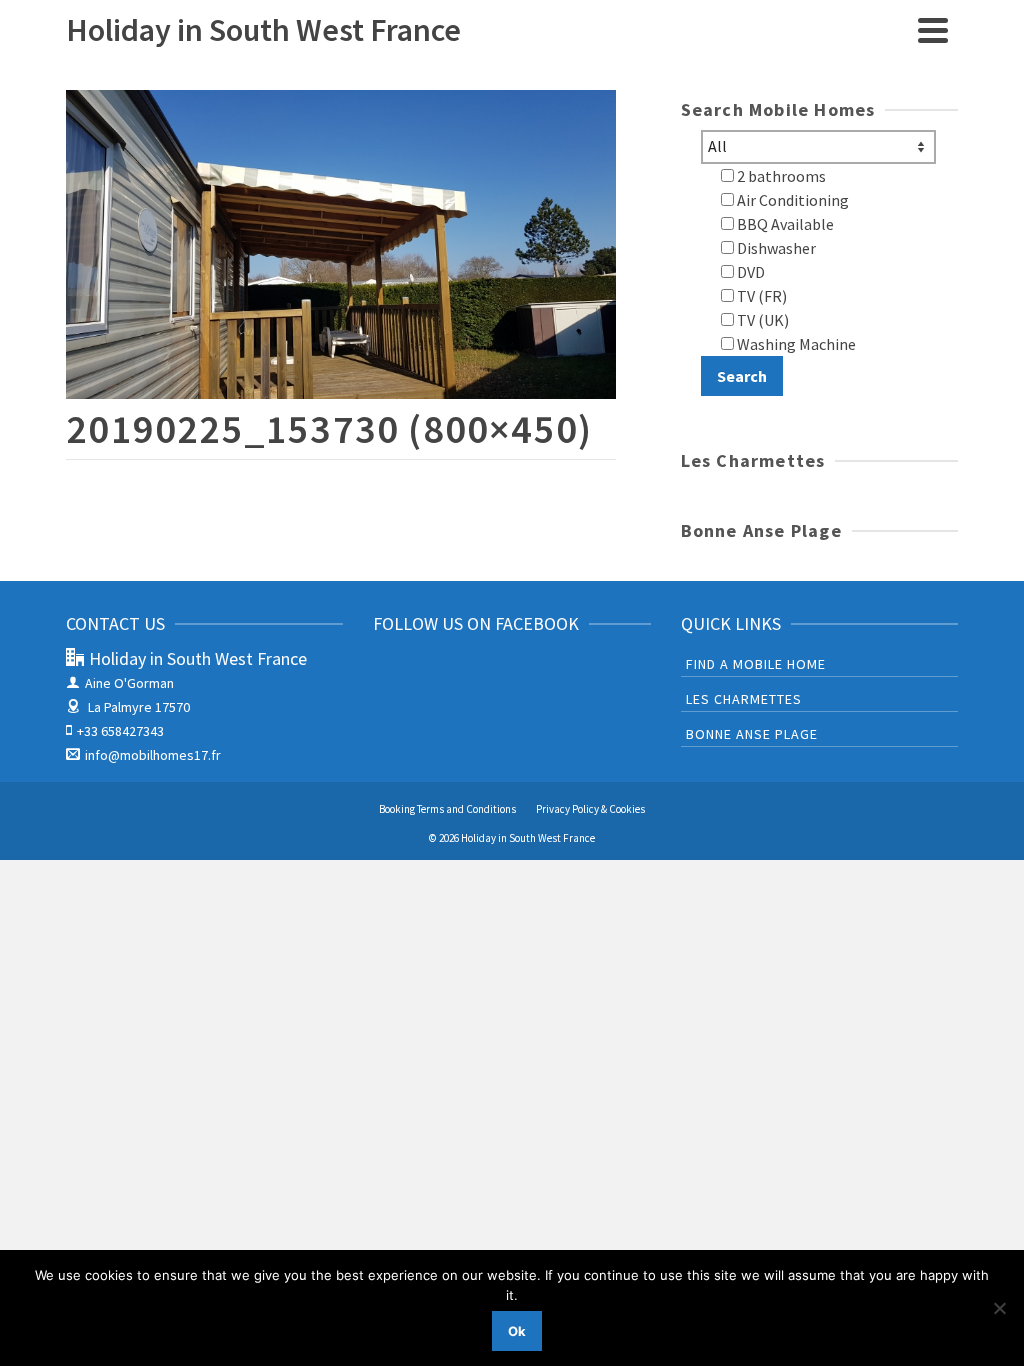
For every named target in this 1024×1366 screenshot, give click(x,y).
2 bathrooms (780, 176)
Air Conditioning (791, 200)
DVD (749, 272)
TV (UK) (761, 320)
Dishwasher (775, 248)
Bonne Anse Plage (752, 734)
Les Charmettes (744, 699)
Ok (517, 1331)
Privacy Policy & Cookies (590, 809)
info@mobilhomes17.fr (153, 755)
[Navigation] (933, 30)
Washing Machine (795, 344)
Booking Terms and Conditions (447, 809)
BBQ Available (784, 224)
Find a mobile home (756, 664)
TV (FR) (760, 296)
